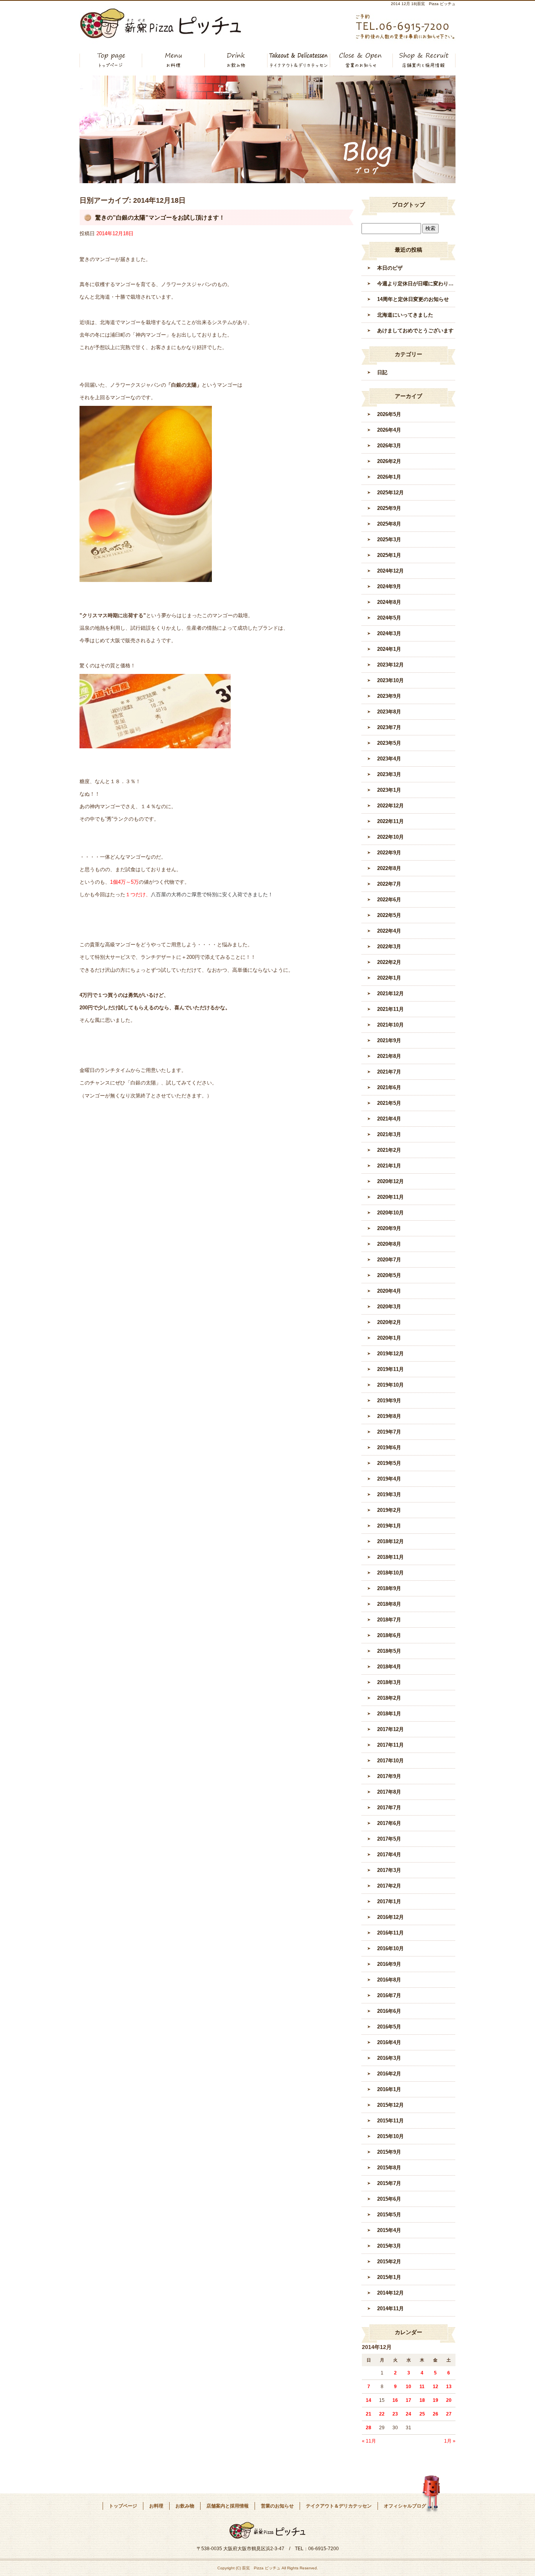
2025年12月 (390, 493)
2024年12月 (390, 571)
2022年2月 (389, 962)
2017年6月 (389, 1823)
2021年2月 (389, 1150)
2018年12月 (390, 1541)
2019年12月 (390, 1354)
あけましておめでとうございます (415, 331)
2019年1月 (389, 1526)
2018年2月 (389, 1698)
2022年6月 (389, 900)
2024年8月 (389, 602)
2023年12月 (390, 665)
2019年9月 (389, 1401)
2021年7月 (389, 1072)
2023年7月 (389, 727)
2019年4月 (389, 1479)
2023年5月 (389, 743)
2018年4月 (389, 1667)
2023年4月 (389, 759)
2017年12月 (390, 1729)
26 (436, 2414)
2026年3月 (389, 446)
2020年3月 (389, 1307)
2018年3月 (389, 1682)
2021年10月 (390, 1025)
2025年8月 (389, 524)
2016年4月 (389, 2042)
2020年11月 (390, 1197)
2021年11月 (390, 1009)
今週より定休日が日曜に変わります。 (416, 284)
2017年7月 (389, 1808)
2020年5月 (389, 1275)
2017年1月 (389, 1901)
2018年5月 (389, 1651)
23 (395, 2414)
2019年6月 (389, 1447)
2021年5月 (389, 1103)
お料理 (174, 60)
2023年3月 (389, 774)
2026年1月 (389, 477)
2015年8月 (389, 2168)
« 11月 (369, 2441)
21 (369, 2414)
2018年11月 (390, 1557)
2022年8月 (389, 868)
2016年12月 (390, 1917)
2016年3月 (389, 2058)
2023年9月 (389, 696)
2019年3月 (389, 1494)
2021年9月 (389, 1040)
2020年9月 (389, 1228)
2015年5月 (389, 2215)
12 (436, 2387)
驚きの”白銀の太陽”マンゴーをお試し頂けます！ (160, 217)
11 (422, 2387)
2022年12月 (390, 806)
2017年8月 (389, 1792)
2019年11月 (390, 1369)
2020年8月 (389, 1244)
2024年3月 (389, 633)
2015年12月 (390, 2105)
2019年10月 (390, 1385)
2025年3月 (389, 540)
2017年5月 (389, 1839)
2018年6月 (389, 1635)
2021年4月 (389, 1119)
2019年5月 (389, 1463)
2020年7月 (389, 1260)
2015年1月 (389, 2277)
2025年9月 (389, 508)
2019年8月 (389, 1416)
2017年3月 (389, 1870)
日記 (382, 372)
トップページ (111, 60)
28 (369, 2428)
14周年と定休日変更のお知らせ (413, 299)
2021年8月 (389, 1056)
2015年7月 (389, 2183)
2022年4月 (389, 931)
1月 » (450, 2441)
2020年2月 (389, 1322)
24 (408, 2414)
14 (369, 2400)
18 (422, 2400)
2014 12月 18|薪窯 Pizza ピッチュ (423, 4)
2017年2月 (389, 1886)
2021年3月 (389, 1134)
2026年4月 (389, 430)
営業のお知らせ (361, 60)
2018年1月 (389, 1714)
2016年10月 (390, 1948)
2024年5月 (389, 618)
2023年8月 (389, 712)
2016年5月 (389, 2027)
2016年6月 (389, 2011)
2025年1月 (389, 555)
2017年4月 (389, 1855)
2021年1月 (389, 1166)
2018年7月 (389, 1620)
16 (395, 2400)
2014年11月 (390, 2308)
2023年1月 (389, 790)
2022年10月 (390, 837)
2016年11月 (390, 1933)
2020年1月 (389, 1338)
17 (408, 2400)
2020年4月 (389, 1291)
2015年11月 (390, 2121)
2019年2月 (389, 1510)
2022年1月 (389, 978)
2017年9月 (389, 1776)
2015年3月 (389, 2246)
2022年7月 (389, 884)
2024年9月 (389, 586)
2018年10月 (390, 1573)
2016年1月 (389, 2089)
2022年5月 (389, 915)
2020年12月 (390, 1181)
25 (422, 2414)
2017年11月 (390, 1745)
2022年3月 (389, 947)
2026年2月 (389, 461)
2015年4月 (389, 2230)
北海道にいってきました (405, 315)
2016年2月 (389, 2074)
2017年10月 (390, 1761)
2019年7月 (389, 1432)
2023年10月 (390, 680)
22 (382, 2414)
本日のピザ (390, 268)
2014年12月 (390, 2293)
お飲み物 (236, 60)
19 (436, 2400)
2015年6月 (389, 2199)
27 (449, 2414)
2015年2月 (389, 2262)
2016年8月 (389, 1980)
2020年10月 (390, 1213)
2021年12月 (390, 993)
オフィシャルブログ (405, 2506)
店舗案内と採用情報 (424, 60)
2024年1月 (389, 649)
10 (408, 2387)
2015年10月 (390, 2136)
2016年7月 (389, 1995)
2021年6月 (389, 1087)
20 (449, 2400)
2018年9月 (389, 1588)
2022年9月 (389, 853)
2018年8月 (389, 1604)
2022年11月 (390, 821)
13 (449, 2387)
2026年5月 (389, 414)
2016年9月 (389, 1964)
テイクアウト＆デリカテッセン (299, 60)
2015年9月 (389, 2152)
